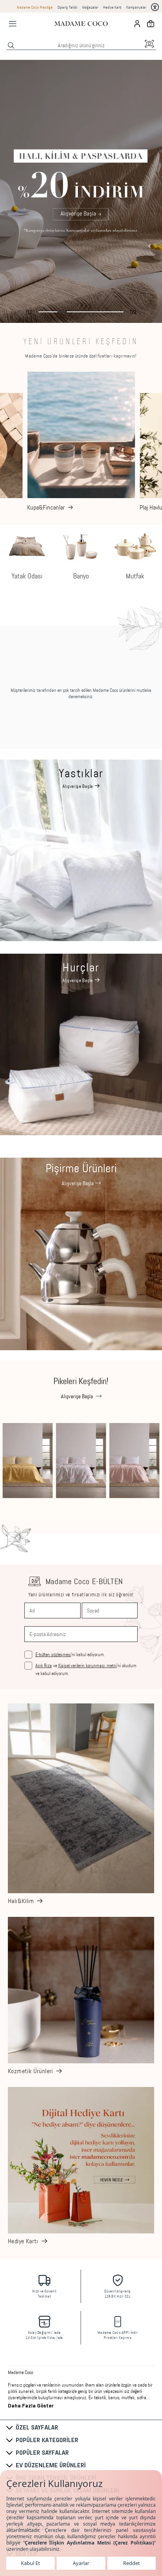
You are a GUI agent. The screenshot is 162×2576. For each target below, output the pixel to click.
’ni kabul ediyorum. (70, 1655)
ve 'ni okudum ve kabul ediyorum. (86, 1670)
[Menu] (13, 24)
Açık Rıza (44, 1666)
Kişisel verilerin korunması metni (87, 1666)
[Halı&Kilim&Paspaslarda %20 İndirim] (81, 191)
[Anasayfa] (81, 24)
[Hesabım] (137, 24)
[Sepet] (151, 24)
